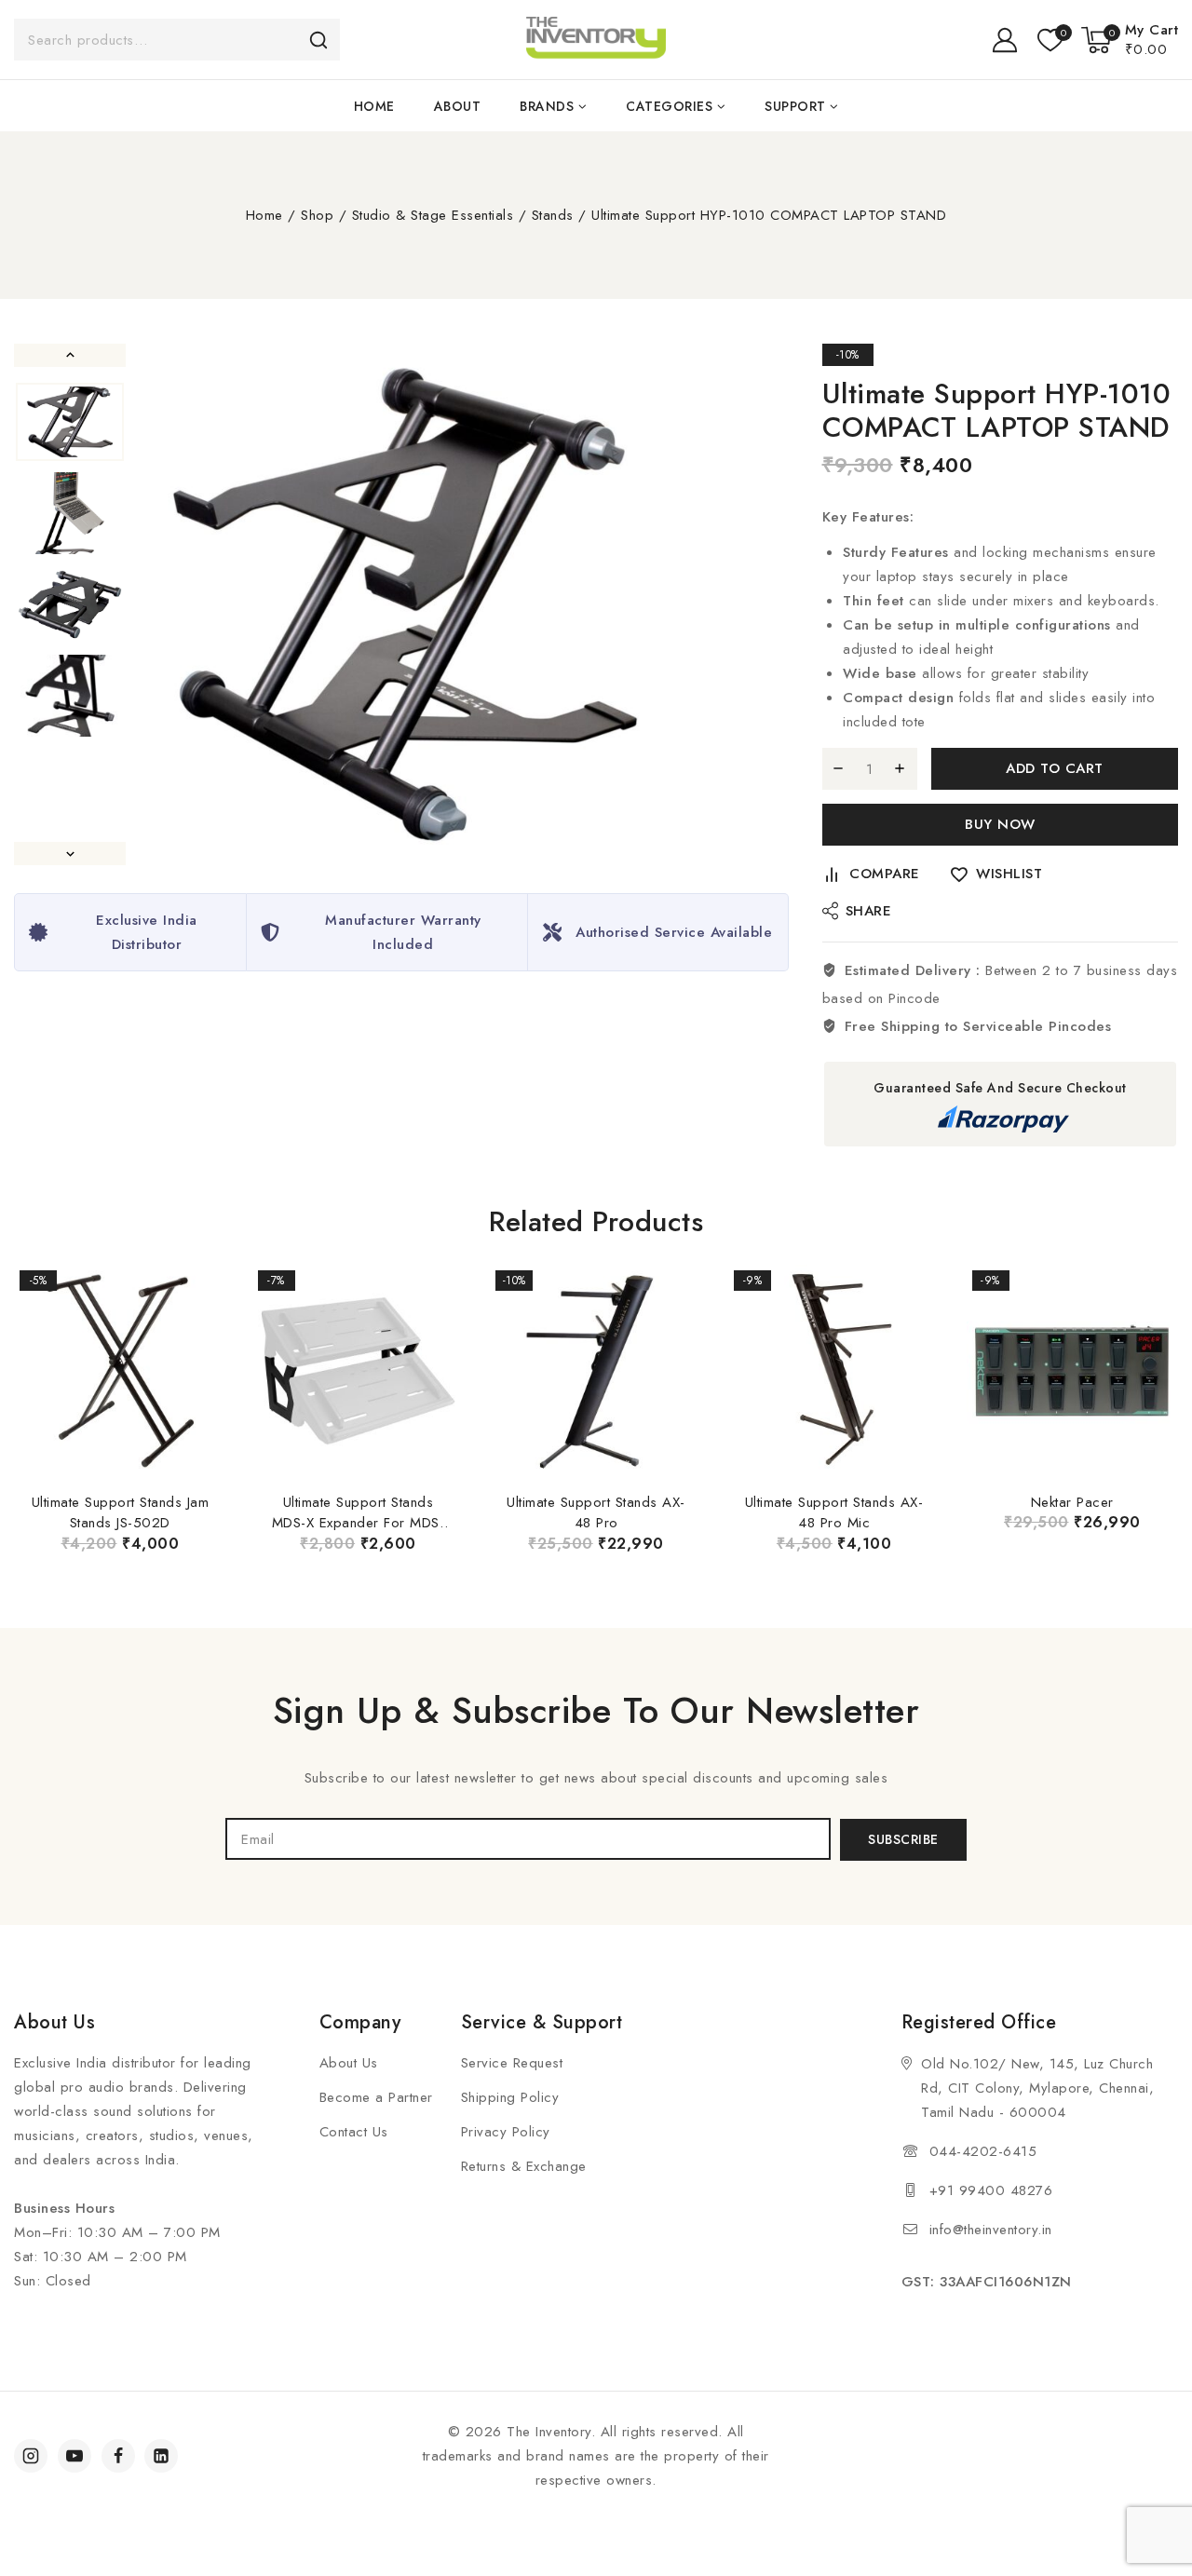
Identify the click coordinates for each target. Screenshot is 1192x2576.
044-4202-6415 (983, 2151)
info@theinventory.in (991, 2230)
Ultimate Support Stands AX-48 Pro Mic (834, 1513)
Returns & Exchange (524, 2166)
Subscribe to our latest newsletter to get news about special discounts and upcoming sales (596, 1778)
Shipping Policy (510, 2097)
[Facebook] (118, 2456)
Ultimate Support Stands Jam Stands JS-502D (121, 1513)
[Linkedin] (161, 2456)
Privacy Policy (506, 2132)
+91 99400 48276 (991, 2190)
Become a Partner (376, 2097)
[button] (70, 422)
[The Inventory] (596, 40)
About (458, 106)
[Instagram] (31, 2456)
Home (374, 106)
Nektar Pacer (1072, 1502)
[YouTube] (74, 2456)
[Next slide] (70, 854)
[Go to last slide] (70, 355)
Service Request (512, 2063)
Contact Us (354, 2132)
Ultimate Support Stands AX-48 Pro (596, 1513)
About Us (349, 2063)
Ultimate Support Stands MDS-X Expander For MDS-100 (359, 1523)
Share (869, 911)
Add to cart (1055, 768)
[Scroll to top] (1146, 2474)
